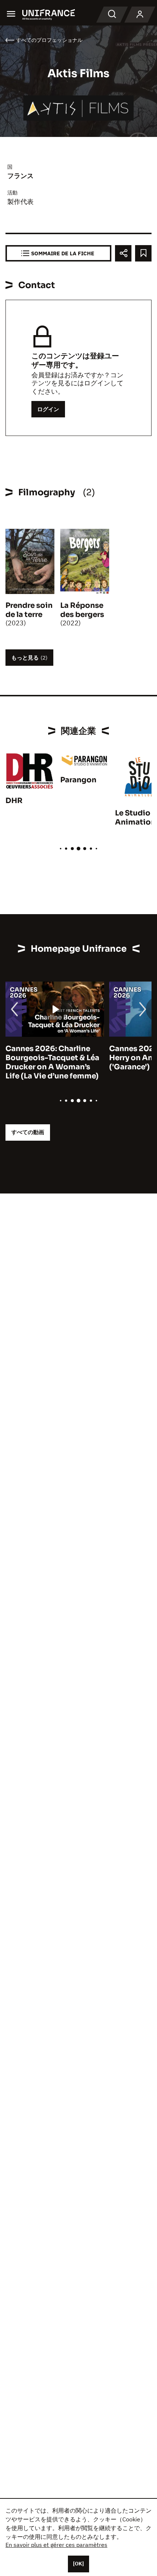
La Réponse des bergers (82, 610)
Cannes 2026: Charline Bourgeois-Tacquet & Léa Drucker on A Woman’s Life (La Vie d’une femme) (52, 1062)
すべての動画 (28, 1132)
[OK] (78, 2564)
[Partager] (123, 253)
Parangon (78, 780)
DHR (14, 801)
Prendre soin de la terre (29, 610)
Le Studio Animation (135, 818)
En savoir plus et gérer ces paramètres (56, 2545)
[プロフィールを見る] (140, 15)
